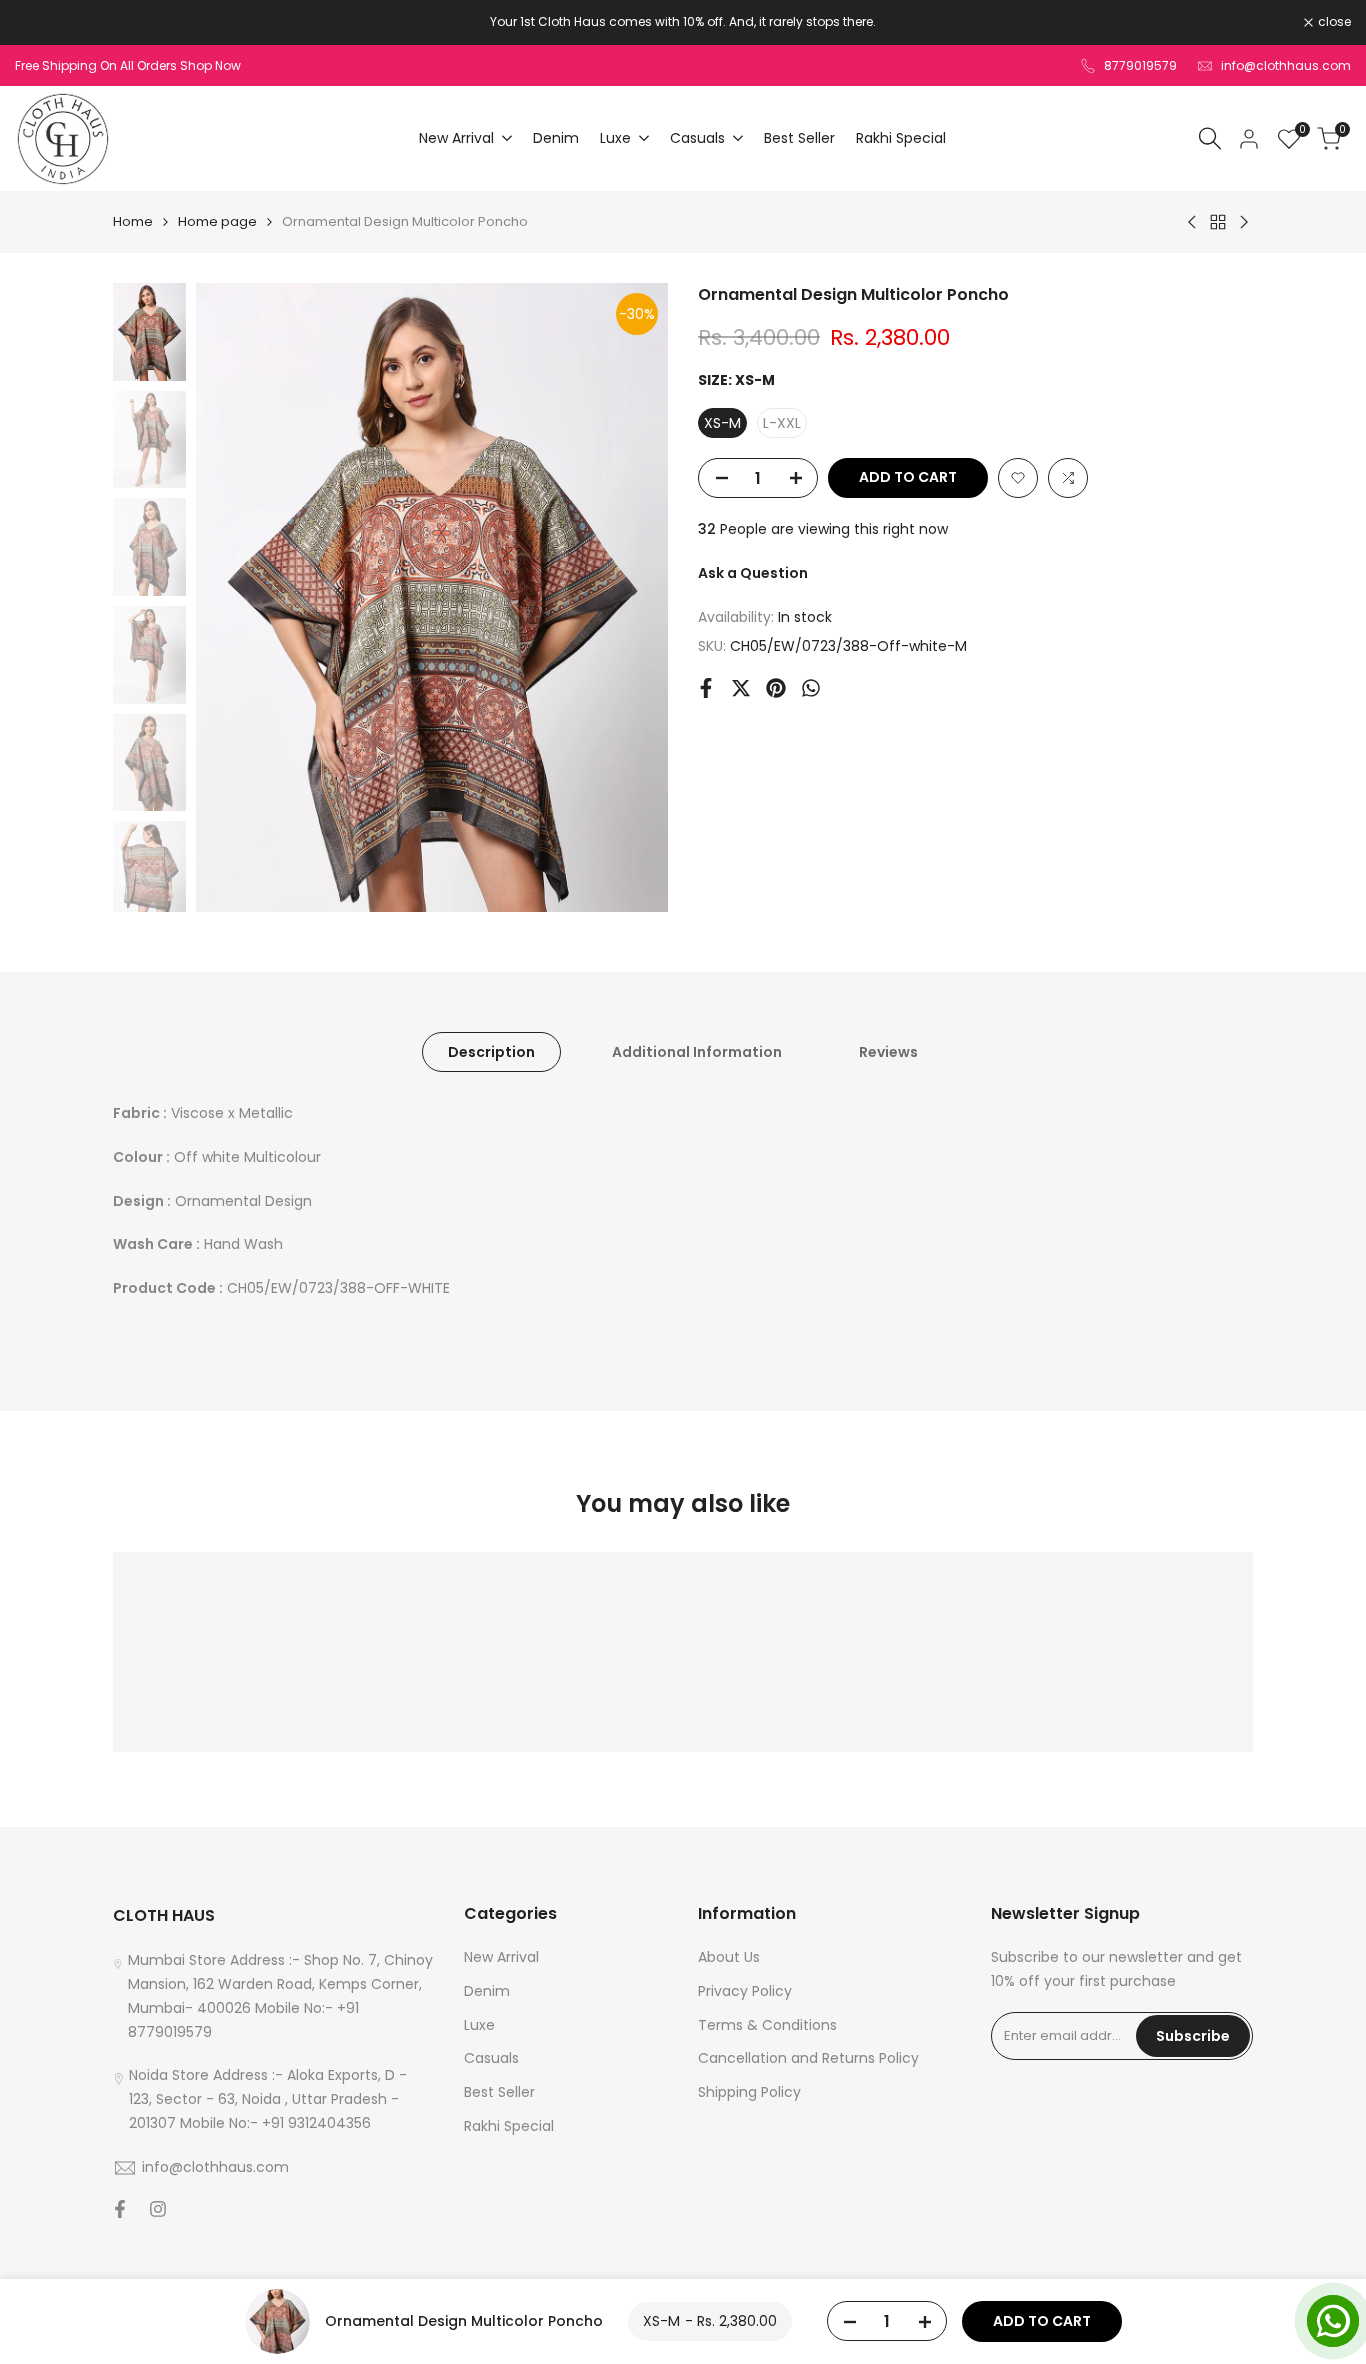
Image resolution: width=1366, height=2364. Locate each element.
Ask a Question (753, 573)
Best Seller (499, 2092)
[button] (1018, 478)
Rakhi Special (509, 2126)
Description (491, 1052)
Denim (487, 1991)
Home (133, 221)
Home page (217, 221)
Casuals (491, 2058)
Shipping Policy (749, 2092)
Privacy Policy (745, 1991)
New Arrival (501, 1957)
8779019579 (1140, 65)
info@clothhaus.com (1286, 65)
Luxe (479, 2025)
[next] (628, 598)
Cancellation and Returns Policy (808, 2058)
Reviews (888, 1052)
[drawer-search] (1210, 138)
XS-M (722, 423)
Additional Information (697, 1052)
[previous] (236, 598)
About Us (729, 1957)
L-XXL (782, 423)
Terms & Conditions (767, 2025)
